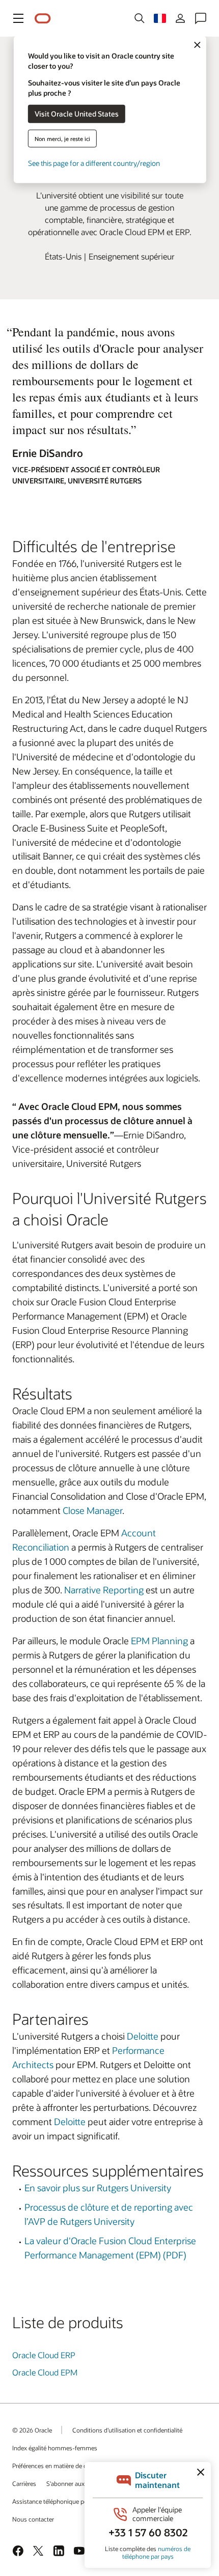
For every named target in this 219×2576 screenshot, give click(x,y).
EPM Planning (159, 1641)
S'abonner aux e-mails (76, 2483)
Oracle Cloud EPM (45, 2372)
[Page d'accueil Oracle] (43, 19)
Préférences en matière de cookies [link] (58, 2466)
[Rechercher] (140, 18)
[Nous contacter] (201, 18)
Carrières (24, 2483)
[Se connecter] (180, 18)
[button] (18, 18)
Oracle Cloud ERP (44, 2355)
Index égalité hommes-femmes (55, 2448)
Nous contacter (33, 2519)
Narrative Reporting (104, 1590)
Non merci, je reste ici (62, 138)
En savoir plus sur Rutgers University (98, 2188)
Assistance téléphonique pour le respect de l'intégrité (84, 2501)
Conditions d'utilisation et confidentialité (127, 2430)
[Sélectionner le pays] (160, 18)
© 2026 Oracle (32, 2430)
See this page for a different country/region (94, 163)
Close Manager (92, 1510)
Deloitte (143, 2036)
